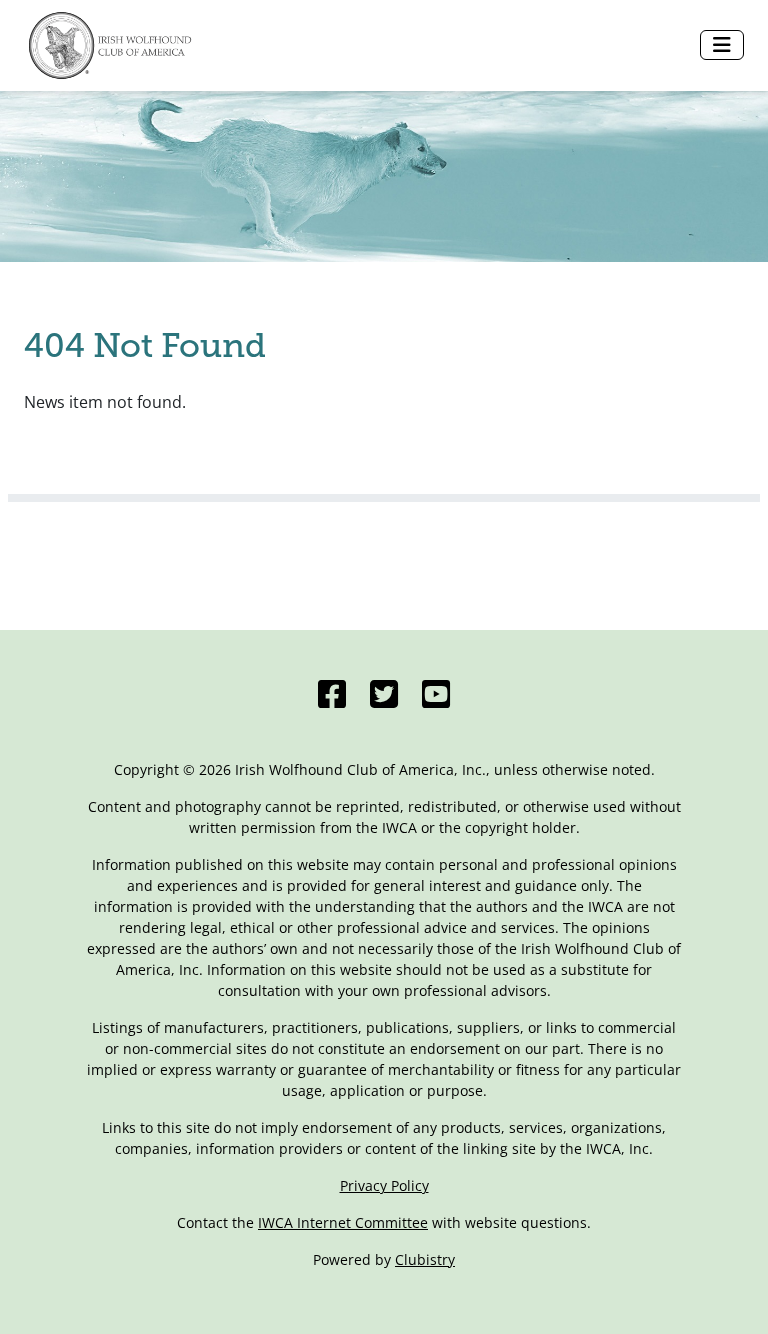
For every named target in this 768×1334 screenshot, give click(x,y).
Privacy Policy (384, 1185)
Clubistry (425, 1259)
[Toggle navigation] (722, 45)
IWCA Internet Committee (343, 1222)
